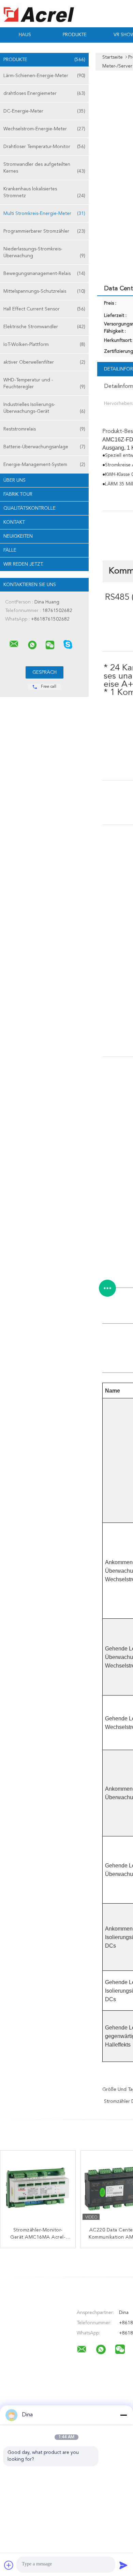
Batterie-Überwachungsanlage (44, 447)
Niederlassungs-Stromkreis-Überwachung (44, 252)
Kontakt (14, 522)
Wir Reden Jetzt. (23, 564)
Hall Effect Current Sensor (44, 309)
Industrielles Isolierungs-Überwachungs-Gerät (44, 408)
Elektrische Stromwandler (44, 327)
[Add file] (9, 2565)
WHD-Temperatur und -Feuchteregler (44, 383)
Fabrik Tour (18, 494)
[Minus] (123, 2415)
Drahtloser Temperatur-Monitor (44, 147)
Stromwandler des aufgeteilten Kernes (44, 168)
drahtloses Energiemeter (44, 93)
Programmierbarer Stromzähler (44, 231)
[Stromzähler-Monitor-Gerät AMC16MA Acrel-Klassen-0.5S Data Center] (38, 2188)
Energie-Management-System (44, 465)
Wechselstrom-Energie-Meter (44, 129)
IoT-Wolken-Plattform (44, 345)
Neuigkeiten (18, 536)
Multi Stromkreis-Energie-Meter (44, 214)
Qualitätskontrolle (29, 508)
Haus (25, 35)
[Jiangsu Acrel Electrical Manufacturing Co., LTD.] (14, 644)
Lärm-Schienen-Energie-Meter (44, 76)
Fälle (10, 550)
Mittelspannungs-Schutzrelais (44, 291)
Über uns (14, 480)
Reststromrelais (44, 429)
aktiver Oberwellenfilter (44, 362)
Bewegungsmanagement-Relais (44, 274)
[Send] (123, 2565)
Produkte (75, 35)
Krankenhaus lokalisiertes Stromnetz (44, 192)
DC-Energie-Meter (44, 111)
